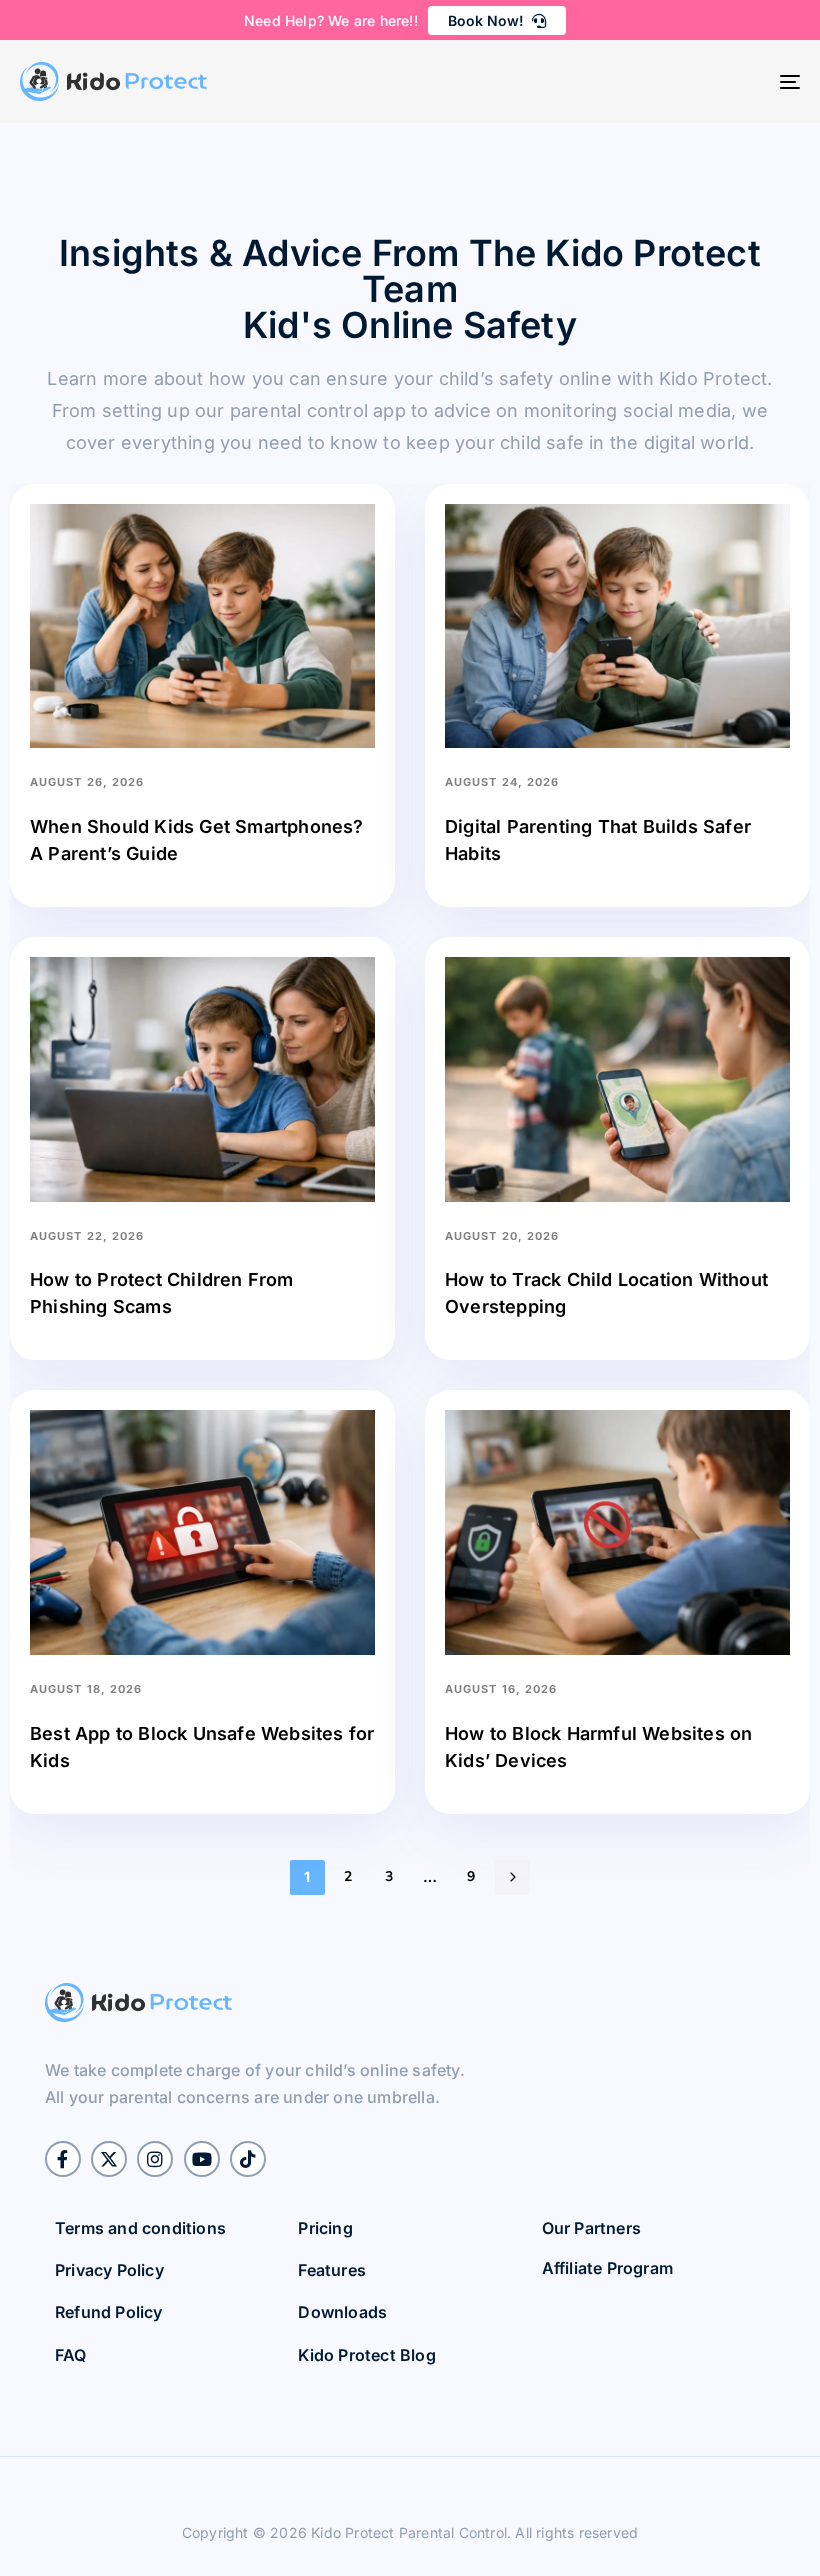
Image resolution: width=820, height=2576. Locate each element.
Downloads (342, 2312)
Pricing (325, 2228)
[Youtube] (202, 2159)
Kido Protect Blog (366, 2355)
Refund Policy (109, 2312)
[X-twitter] (109, 2159)
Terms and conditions (140, 2228)
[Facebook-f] (63, 2159)
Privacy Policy (109, 2270)
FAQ (71, 2355)
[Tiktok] (248, 2159)
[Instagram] (155, 2159)
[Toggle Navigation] (670, 81)
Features (332, 2270)
